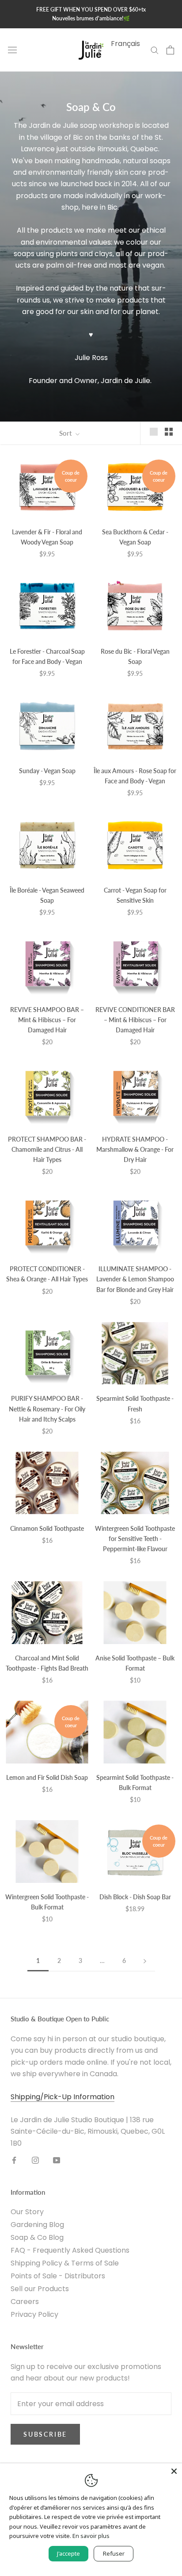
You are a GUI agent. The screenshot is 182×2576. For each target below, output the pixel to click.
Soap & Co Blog (37, 2237)
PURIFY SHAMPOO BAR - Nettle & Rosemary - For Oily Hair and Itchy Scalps (47, 1409)
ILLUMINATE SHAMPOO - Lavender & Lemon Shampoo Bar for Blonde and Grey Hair (135, 1279)
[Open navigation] (12, 50)
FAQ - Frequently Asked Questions (70, 2250)
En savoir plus (91, 2536)
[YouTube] (57, 2160)
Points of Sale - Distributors (58, 2276)
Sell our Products (40, 2289)
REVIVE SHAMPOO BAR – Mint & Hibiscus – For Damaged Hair (47, 1020)
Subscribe (45, 2434)
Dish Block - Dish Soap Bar (135, 1897)
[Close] (174, 2471)
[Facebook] (14, 2160)
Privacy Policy (34, 2314)
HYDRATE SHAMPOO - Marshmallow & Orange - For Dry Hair (135, 1149)
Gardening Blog (37, 2225)
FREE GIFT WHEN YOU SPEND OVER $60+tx (91, 10)
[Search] (155, 50)
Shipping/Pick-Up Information (63, 2097)
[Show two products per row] (169, 432)
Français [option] (125, 44)
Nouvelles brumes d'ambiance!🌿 (91, 18)
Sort (66, 433)
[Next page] (145, 1961)
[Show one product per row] (154, 432)
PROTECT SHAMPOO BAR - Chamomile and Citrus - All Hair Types (47, 1149)
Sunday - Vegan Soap (47, 771)
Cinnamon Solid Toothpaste (47, 1528)
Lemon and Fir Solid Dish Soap (47, 1777)
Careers (25, 2302)
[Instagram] (35, 2160)
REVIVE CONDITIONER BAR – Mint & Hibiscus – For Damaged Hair (135, 1020)
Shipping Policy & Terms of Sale (65, 2263)
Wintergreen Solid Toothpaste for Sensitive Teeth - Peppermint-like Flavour (135, 1539)
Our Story (27, 2212)
